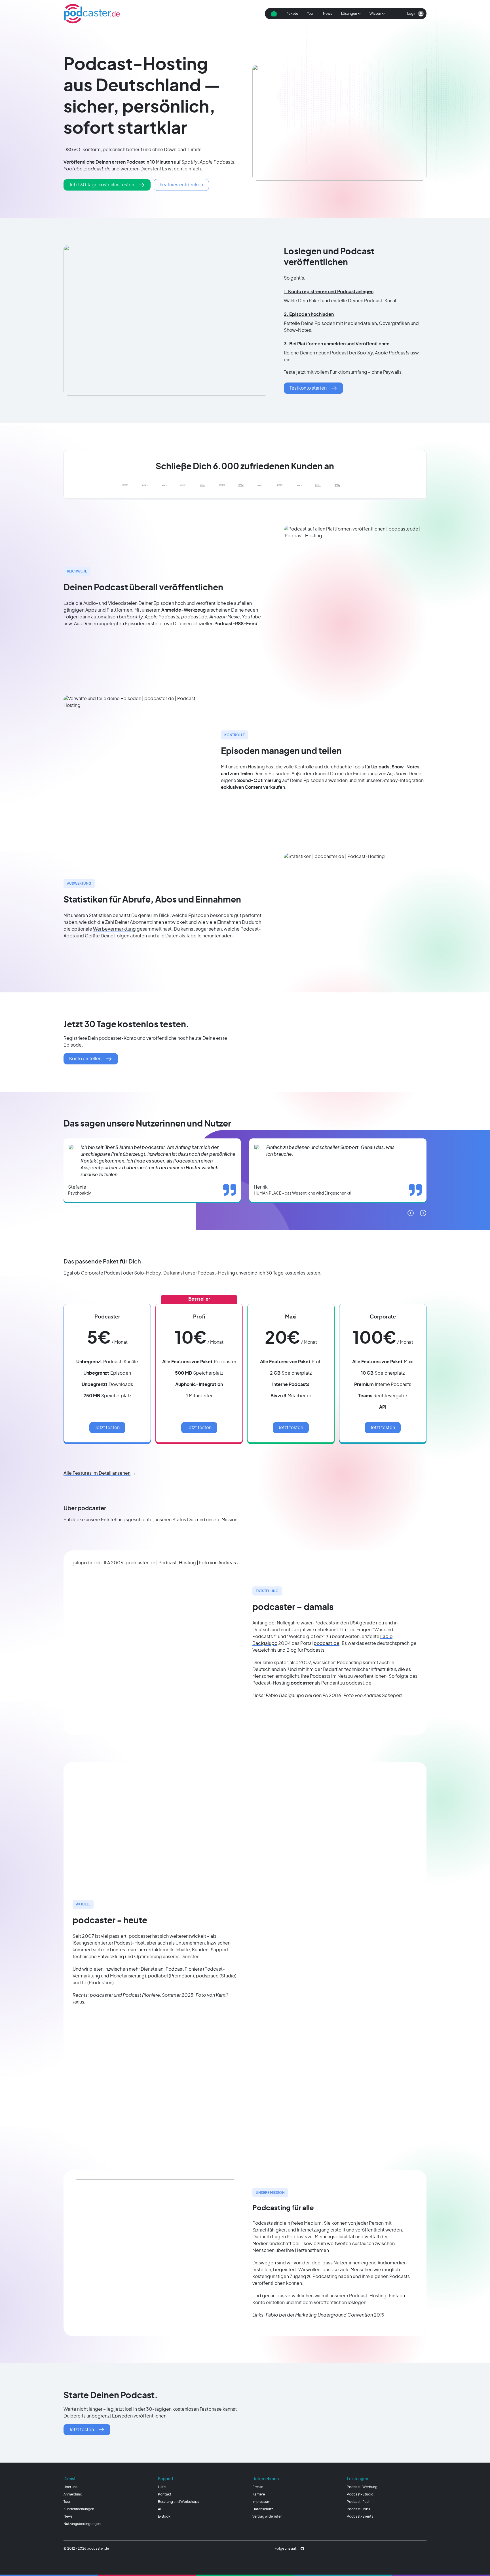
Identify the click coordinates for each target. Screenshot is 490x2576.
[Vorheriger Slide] (411, 1213)
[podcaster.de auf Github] (302, 2548)
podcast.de (327, 1643)
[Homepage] (92, 14)
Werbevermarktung (114, 929)
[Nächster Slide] (423, 1213)
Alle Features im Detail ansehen (97, 1473)
